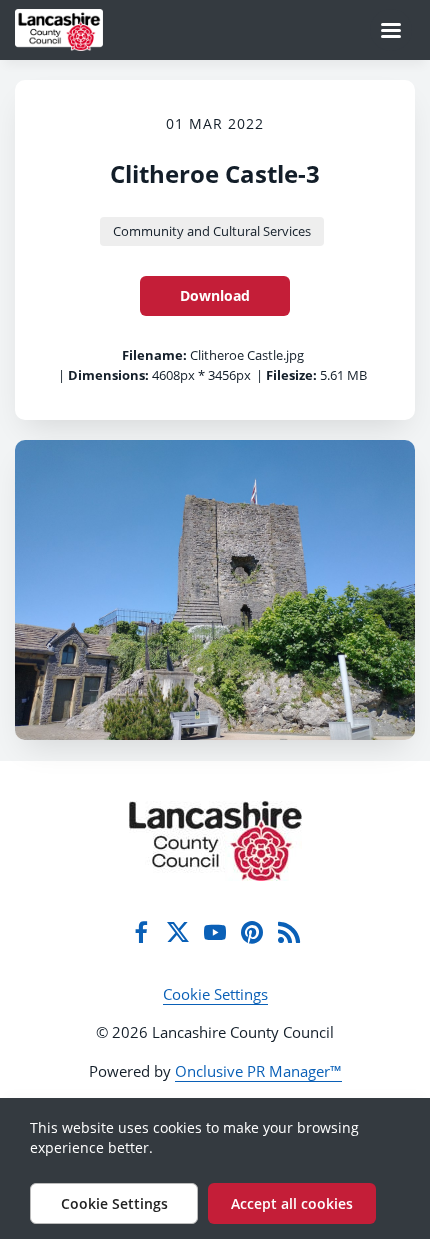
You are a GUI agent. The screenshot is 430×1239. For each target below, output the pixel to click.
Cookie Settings (215, 994)
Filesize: (291, 375)
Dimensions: (108, 375)
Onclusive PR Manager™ (258, 1071)
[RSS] (289, 932)
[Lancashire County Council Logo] (215, 841)
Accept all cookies (292, 1203)
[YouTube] (215, 932)
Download (215, 295)
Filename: (154, 355)
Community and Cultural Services (212, 231)
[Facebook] (141, 932)
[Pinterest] (252, 932)
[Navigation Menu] (391, 30)
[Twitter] (178, 932)
